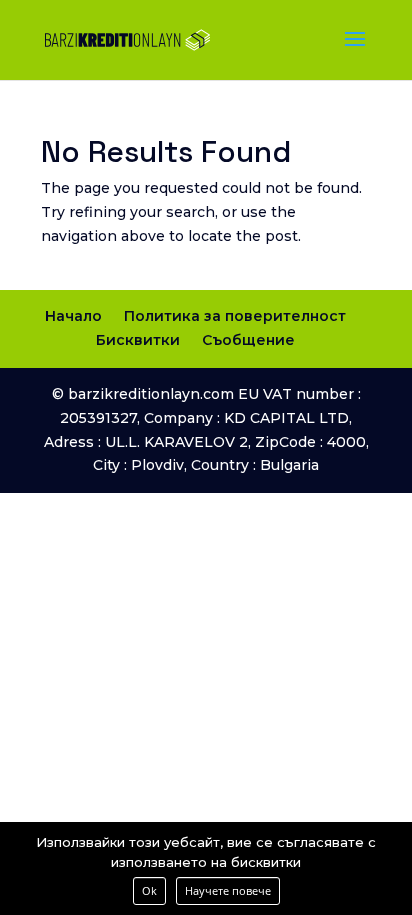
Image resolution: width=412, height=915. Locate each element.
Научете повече (228, 890)
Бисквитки (138, 340)
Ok (149, 890)
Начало (73, 316)
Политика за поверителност (235, 316)
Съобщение (248, 340)
